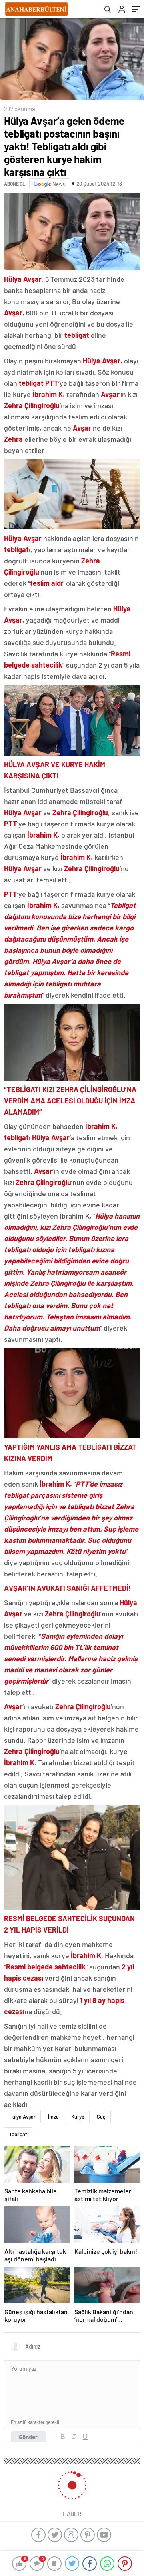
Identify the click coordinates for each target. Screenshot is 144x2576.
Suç (101, 2117)
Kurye (78, 2117)
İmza (53, 2117)
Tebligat (18, 2134)
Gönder (28, 2437)
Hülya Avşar (22, 2117)
